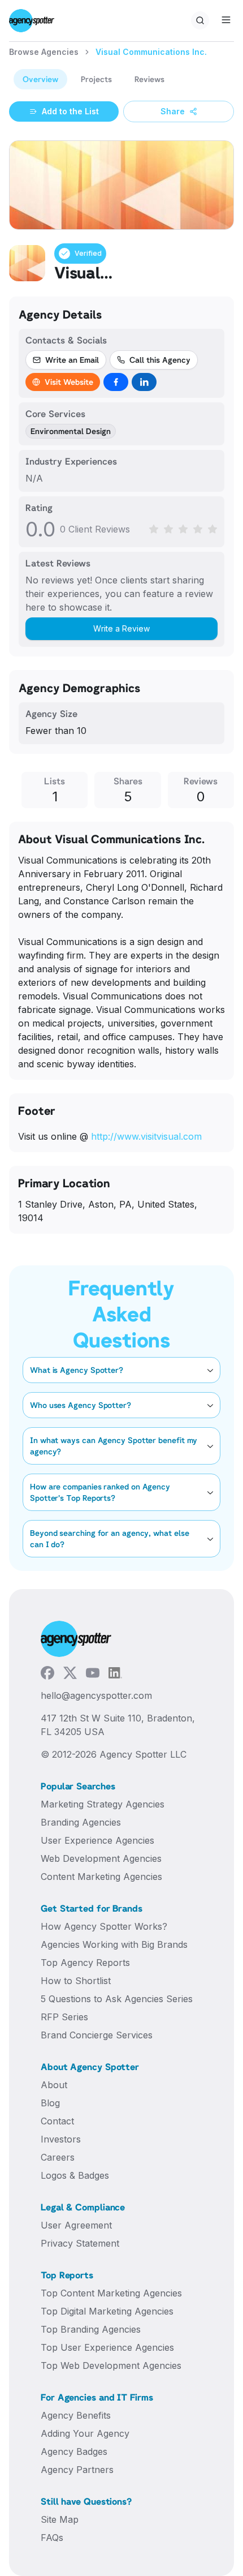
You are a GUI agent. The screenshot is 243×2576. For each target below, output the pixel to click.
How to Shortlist (76, 1981)
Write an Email (72, 360)
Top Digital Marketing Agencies (107, 2311)
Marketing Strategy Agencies (103, 1804)
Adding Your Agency (85, 2433)
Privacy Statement (80, 2243)
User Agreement (76, 2225)
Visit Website (69, 382)
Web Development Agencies (101, 1858)
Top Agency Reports (85, 1963)
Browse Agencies (44, 52)
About (54, 2085)
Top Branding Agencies (91, 2329)
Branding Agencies (81, 1822)
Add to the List (70, 111)
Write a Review (121, 628)
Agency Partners (77, 2470)
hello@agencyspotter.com (96, 1695)
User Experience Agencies (97, 1840)
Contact (57, 2121)
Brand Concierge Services (97, 2035)
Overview (40, 79)
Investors (61, 2139)
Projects (96, 79)
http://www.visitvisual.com (146, 1136)
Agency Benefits (76, 2415)
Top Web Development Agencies (111, 2365)
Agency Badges (74, 2452)
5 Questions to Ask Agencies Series (117, 1999)
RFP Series (64, 2017)
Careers (58, 2157)
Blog (50, 2103)
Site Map (60, 2519)
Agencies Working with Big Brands (114, 1944)
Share (173, 111)
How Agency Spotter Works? (104, 1926)
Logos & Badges (75, 2175)
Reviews (149, 79)
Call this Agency (160, 360)
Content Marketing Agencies (101, 1877)
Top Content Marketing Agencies (111, 2293)
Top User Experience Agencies (107, 2347)
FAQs (52, 2538)
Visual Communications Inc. (151, 52)
